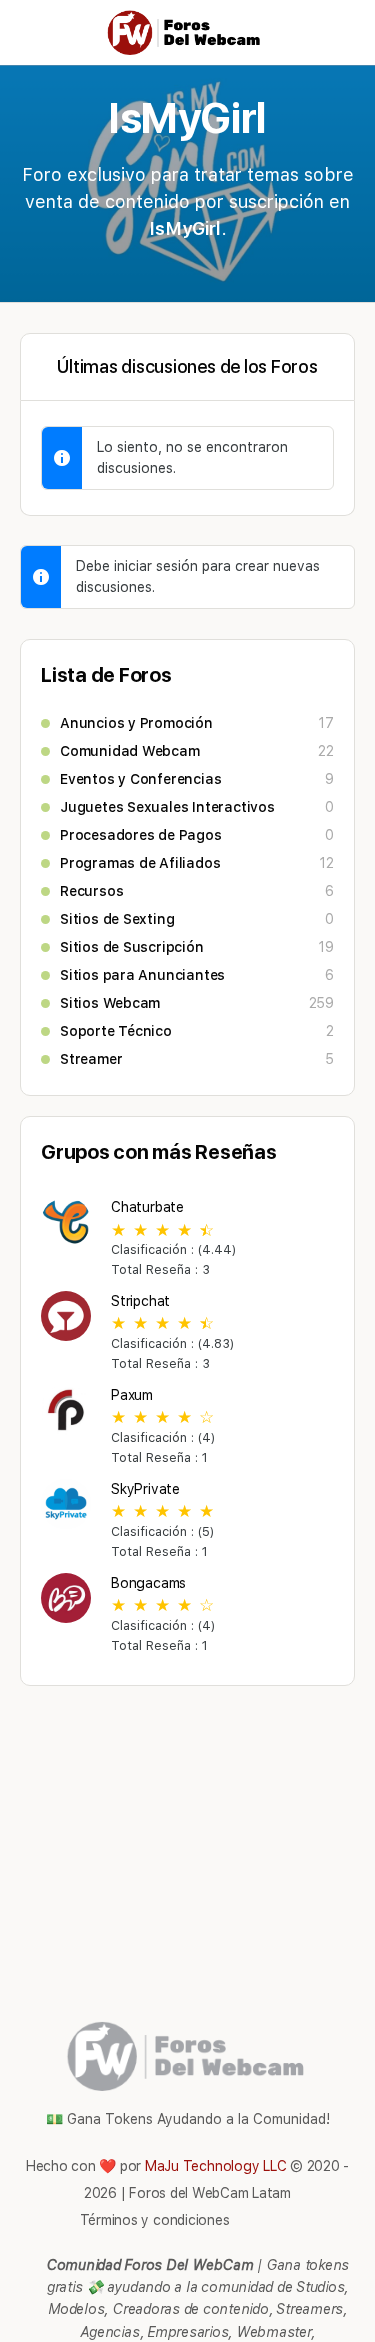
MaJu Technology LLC (215, 2166)
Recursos (91, 891)
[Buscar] (338, 32)
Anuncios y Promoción (136, 723)
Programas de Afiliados (140, 863)
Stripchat (140, 1301)
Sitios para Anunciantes (142, 975)
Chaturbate (147, 1207)
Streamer (91, 1059)
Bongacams (148, 1583)
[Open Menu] (32, 31)
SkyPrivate (145, 1489)
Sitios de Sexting (117, 919)
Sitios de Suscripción (132, 947)
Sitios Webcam (110, 1003)
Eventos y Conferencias (140, 779)
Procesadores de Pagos (141, 835)
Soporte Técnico (116, 1031)
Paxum (132, 1395)
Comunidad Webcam (130, 751)
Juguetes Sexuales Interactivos (167, 807)
